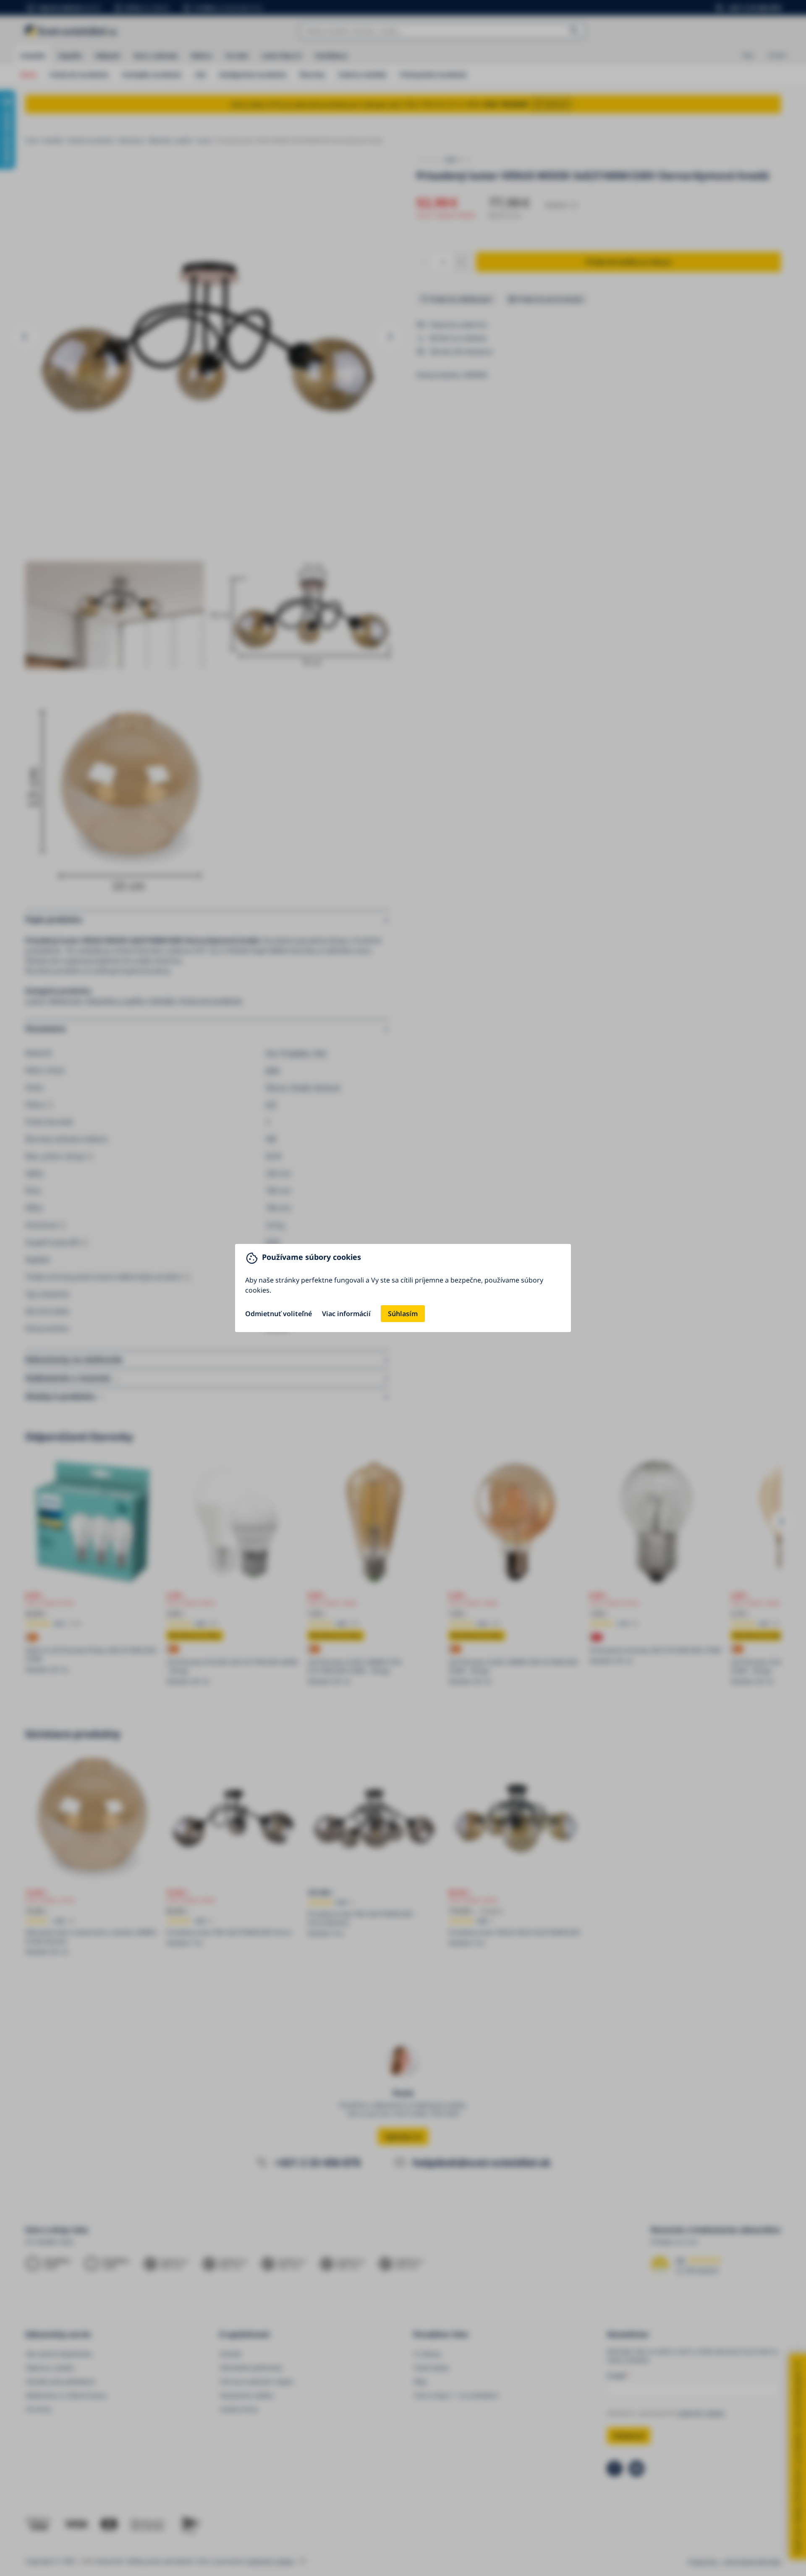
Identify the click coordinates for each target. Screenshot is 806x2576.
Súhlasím (403, 1314)
